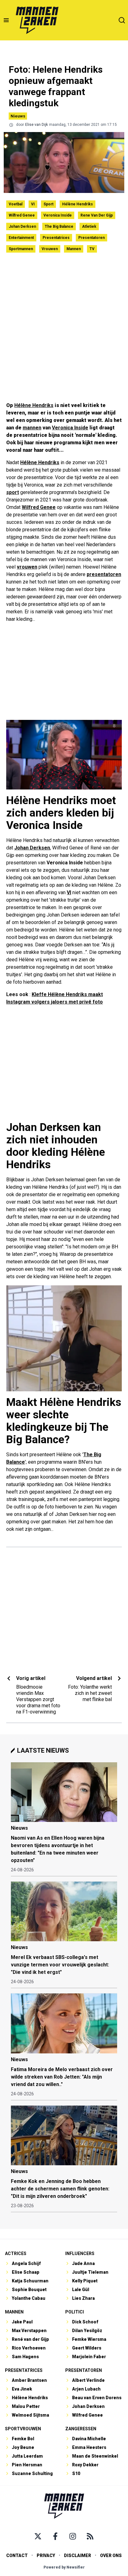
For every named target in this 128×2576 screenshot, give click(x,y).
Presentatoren (91, 238)
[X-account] (38, 2536)
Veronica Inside (58, 215)
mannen (32, 428)
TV (92, 249)
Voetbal (16, 204)
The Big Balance (59, 226)
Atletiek (89, 226)
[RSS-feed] (90, 2536)
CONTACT (17, 2555)
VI (33, 204)
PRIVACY (46, 2555)
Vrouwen (50, 249)
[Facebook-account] (55, 2536)
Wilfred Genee (22, 215)
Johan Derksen (22, 226)
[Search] (122, 20)
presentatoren (104, 574)
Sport (48, 204)
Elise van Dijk (37, 125)
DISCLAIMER (78, 2555)
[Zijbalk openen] (6, 20)
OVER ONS (111, 2555)
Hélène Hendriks (78, 204)
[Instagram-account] (73, 2536)
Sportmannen (21, 249)
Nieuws (18, 116)
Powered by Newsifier (64, 2567)
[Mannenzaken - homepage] (37, 20)
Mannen (74, 249)
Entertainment (21, 238)
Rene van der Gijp (97, 215)
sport (13, 492)
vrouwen (27, 567)
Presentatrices (56, 238)
